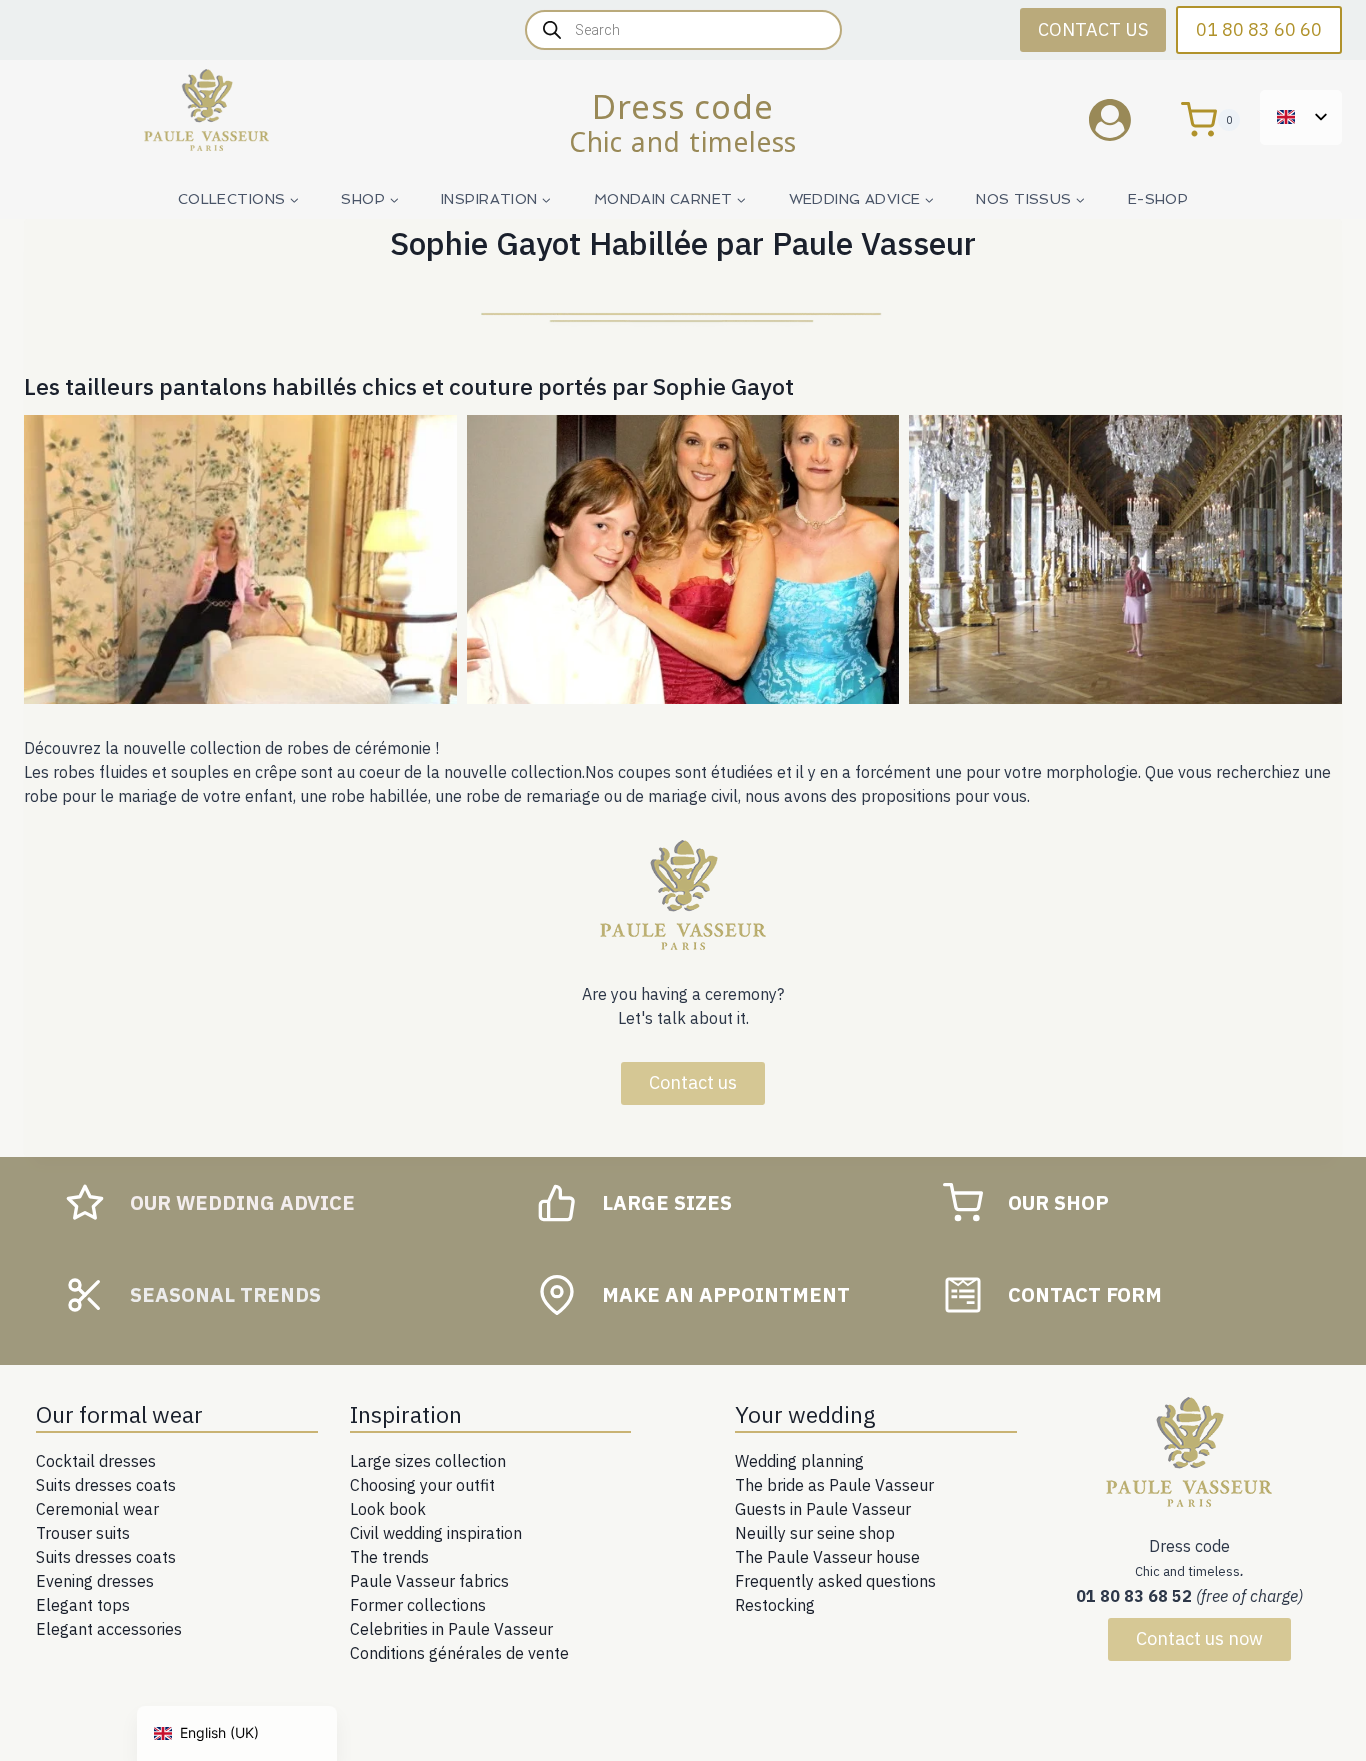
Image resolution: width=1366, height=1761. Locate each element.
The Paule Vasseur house (827, 1557)
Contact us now (1199, 1638)
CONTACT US (1093, 29)
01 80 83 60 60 (1259, 29)
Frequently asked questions (835, 1581)
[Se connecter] (1125, 119)
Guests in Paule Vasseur (823, 1509)
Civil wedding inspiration (436, 1533)
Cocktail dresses (96, 1461)
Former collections (418, 1605)
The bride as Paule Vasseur (834, 1485)
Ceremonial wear (97, 1509)
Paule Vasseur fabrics (429, 1581)
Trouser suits (83, 1533)
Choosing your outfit (422, 1485)
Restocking (775, 1605)
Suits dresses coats (106, 1485)
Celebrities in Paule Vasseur (451, 1629)
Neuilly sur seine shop (815, 1533)
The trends (389, 1557)
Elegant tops (83, 1605)
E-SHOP (1158, 199)
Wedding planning (799, 1461)
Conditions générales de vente (459, 1653)
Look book (388, 1509)
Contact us (693, 1082)
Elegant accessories (109, 1629)
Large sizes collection (428, 1461)
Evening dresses (95, 1581)
